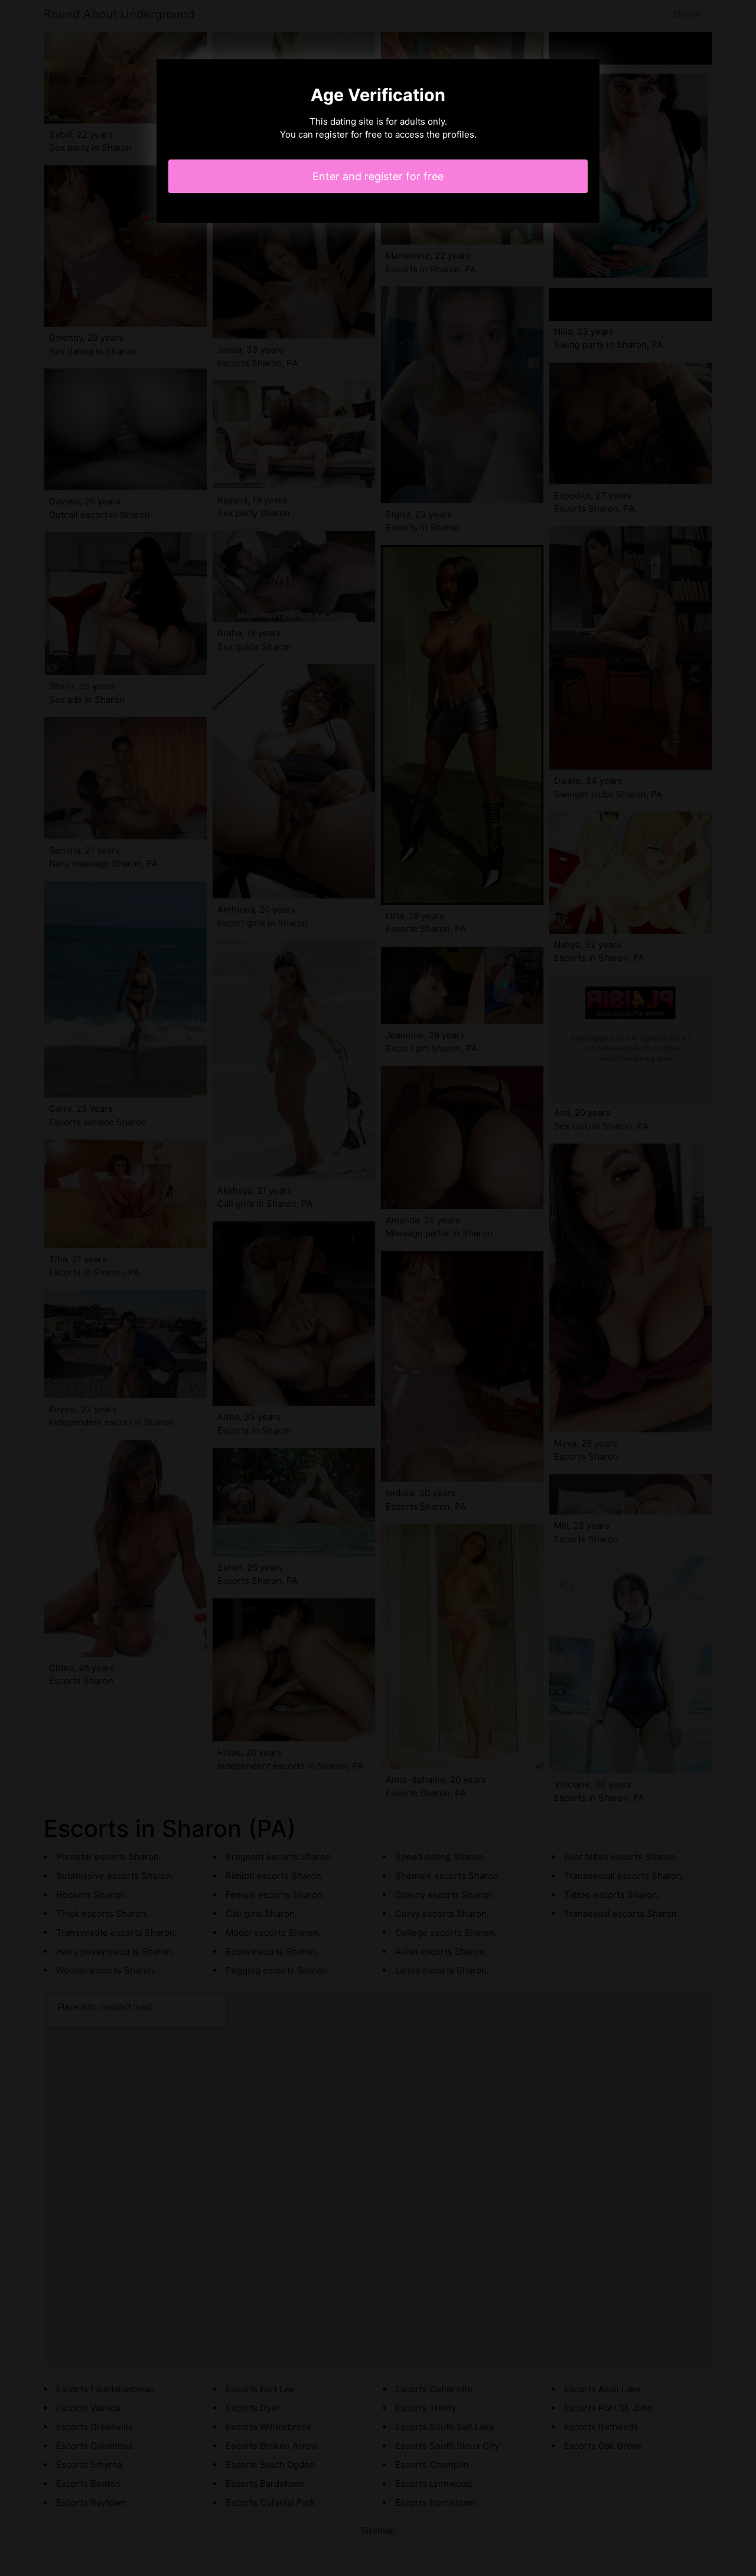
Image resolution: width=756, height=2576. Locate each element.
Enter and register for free (378, 176)
